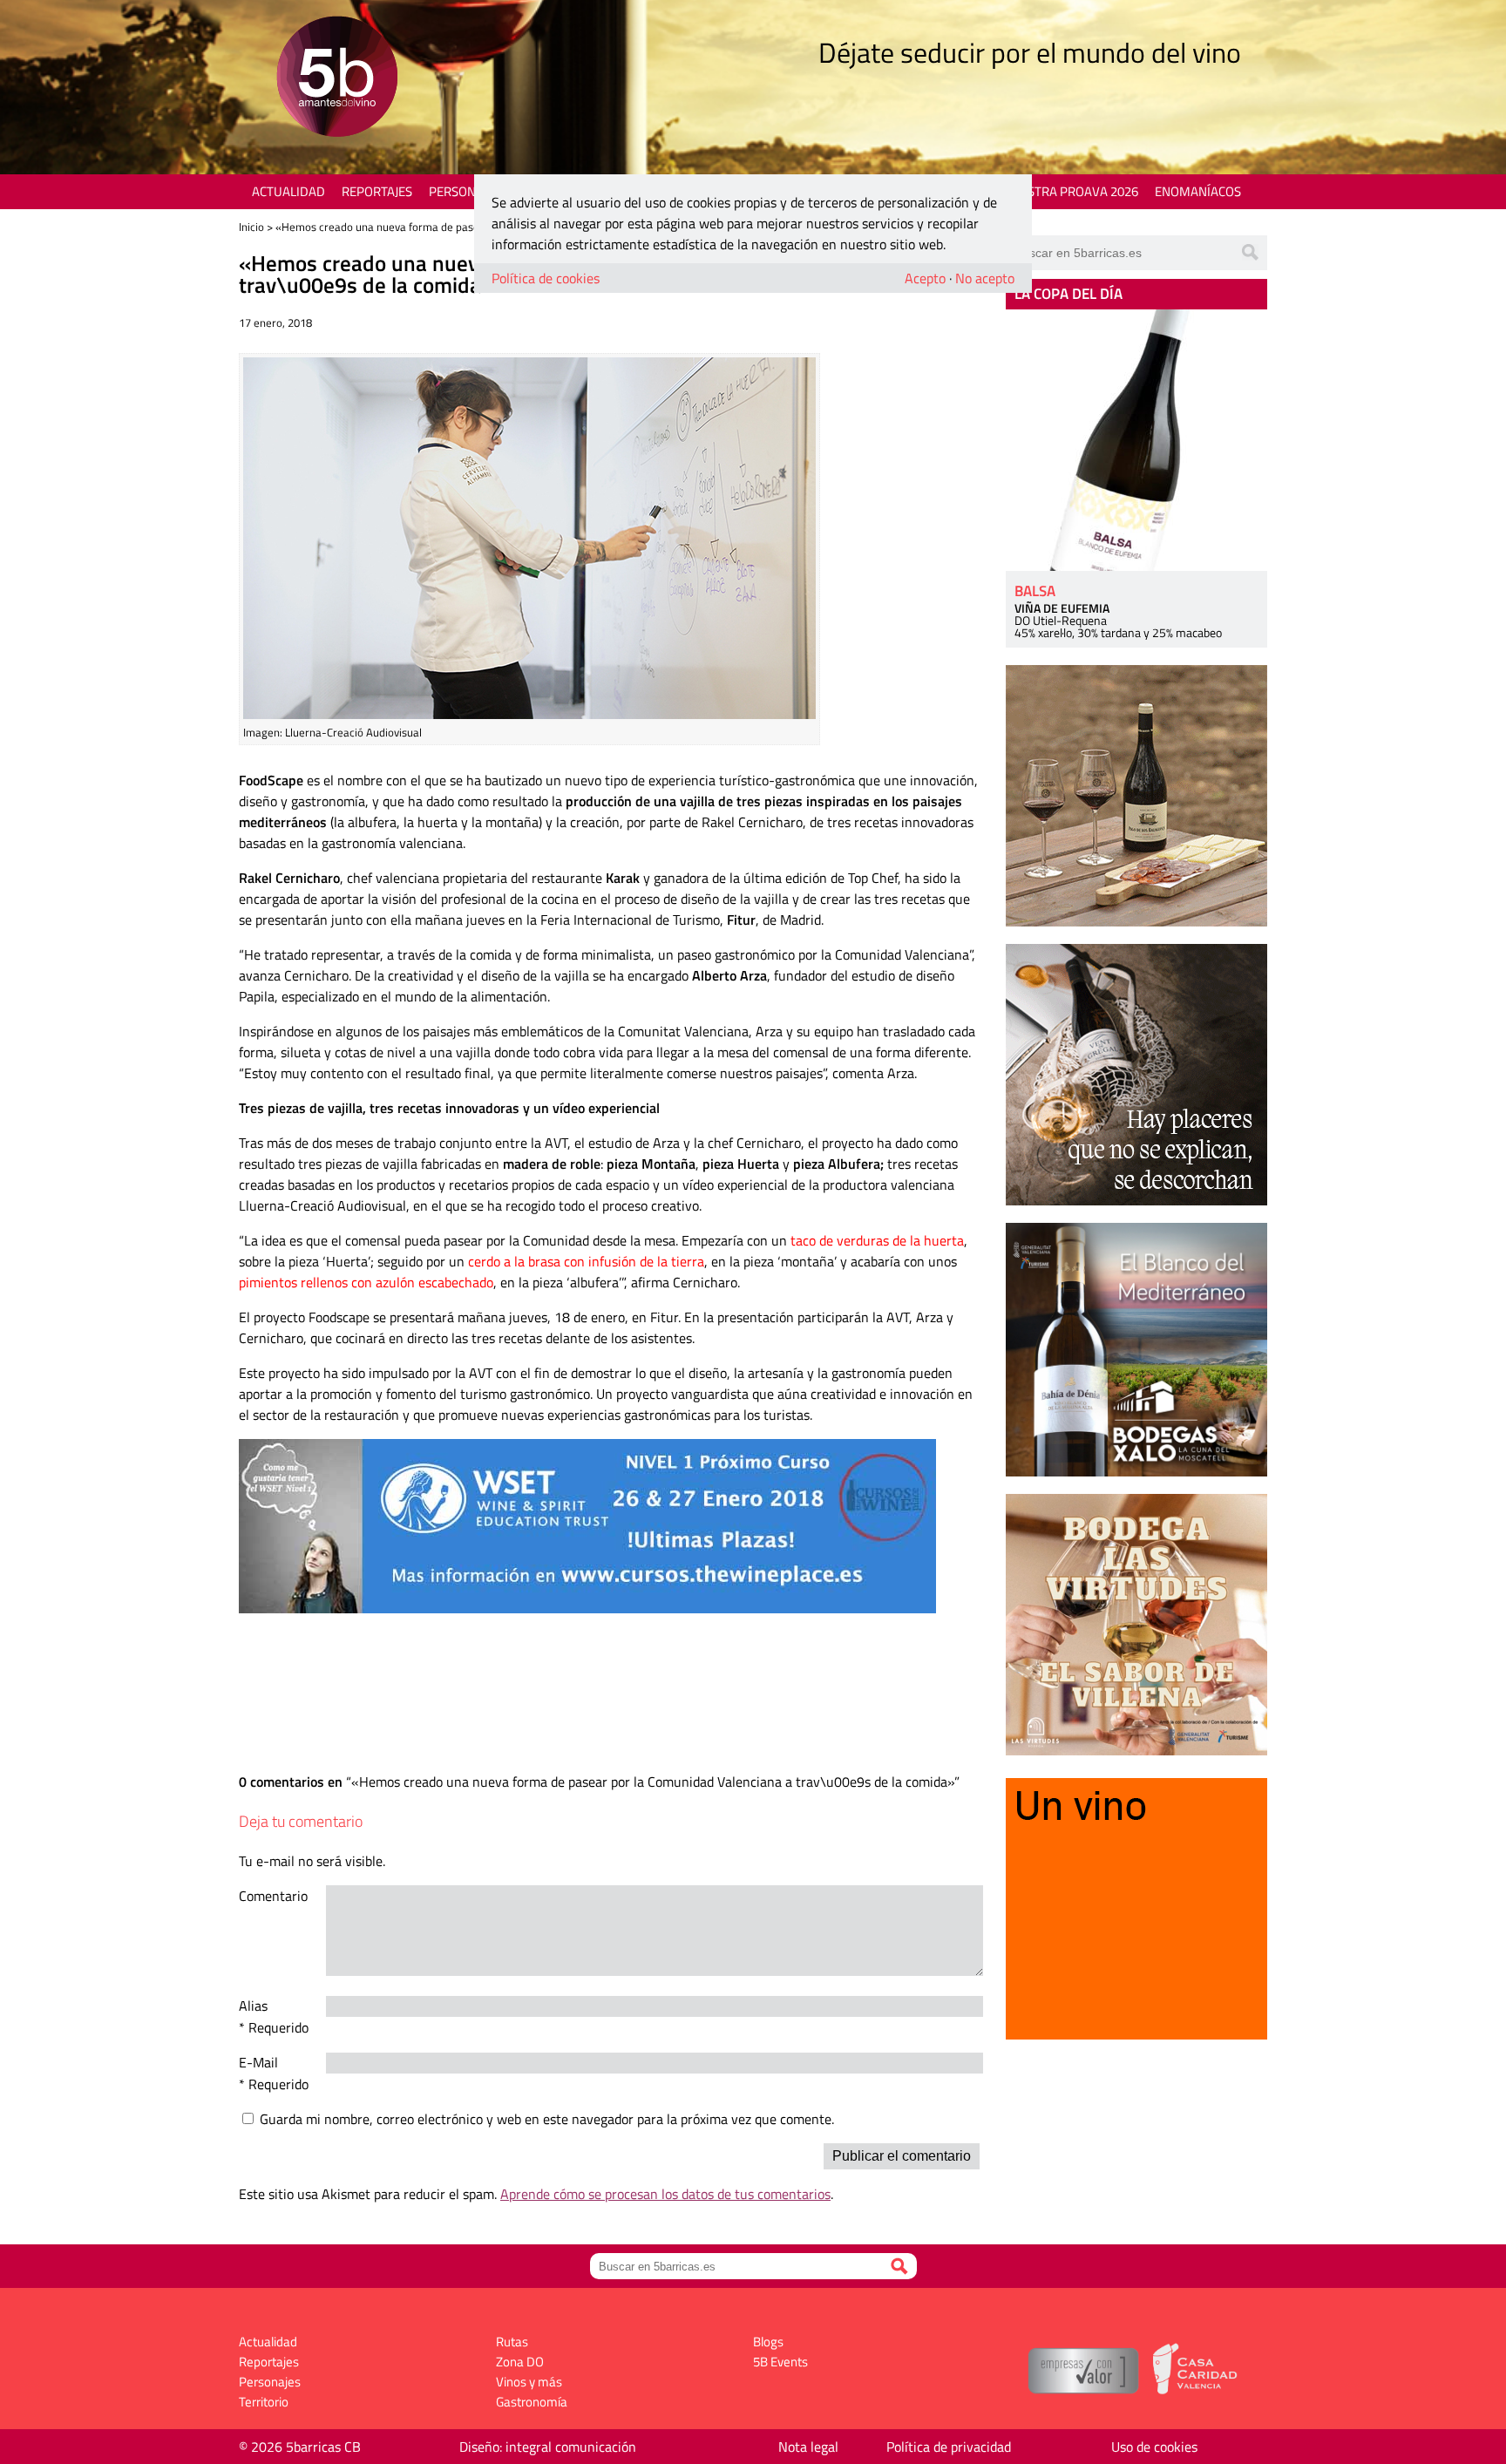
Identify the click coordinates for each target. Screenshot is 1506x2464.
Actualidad (288, 191)
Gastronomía (532, 2402)
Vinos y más (529, 2382)
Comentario (273, 1896)
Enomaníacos (1198, 191)
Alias (253, 2006)
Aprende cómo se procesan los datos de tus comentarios (665, 2194)
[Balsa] (1136, 440)
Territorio (264, 2402)
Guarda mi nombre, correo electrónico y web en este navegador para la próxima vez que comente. (547, 2119)
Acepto (925, 278)
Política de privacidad (949, 2447)
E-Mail (258, 2062)
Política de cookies (546, 278)
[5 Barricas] (337, 79)
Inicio (251, 227)
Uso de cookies (1154, 2447)
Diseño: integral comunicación (548, 2447)
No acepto (985, 278)
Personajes (465, 191)
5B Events (780, 2362)
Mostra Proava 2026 (1073, 191)
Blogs (768, 2342)
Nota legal (808, 2447)
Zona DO (520, 2362)
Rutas (512, 2342)
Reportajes (377, 191)
